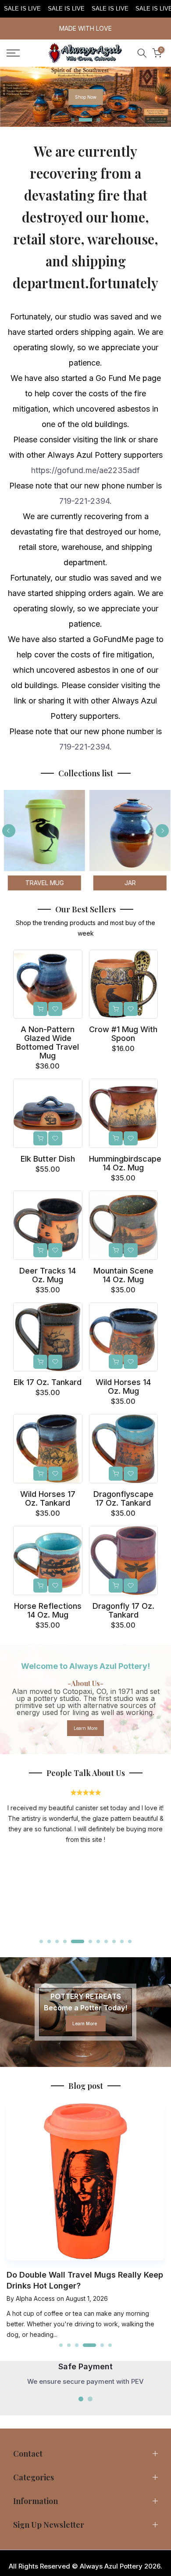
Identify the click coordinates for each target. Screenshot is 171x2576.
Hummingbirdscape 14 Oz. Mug (125, 1163)
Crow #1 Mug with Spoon (123, 1034)
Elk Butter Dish (48, 1159)
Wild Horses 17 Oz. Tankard (48, 1498)
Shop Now (86, 97)
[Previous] (9, 831)
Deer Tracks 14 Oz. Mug (48, 1275)
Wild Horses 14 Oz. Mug (123, 1387)
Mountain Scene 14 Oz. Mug (123, 1275)
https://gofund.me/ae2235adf (85, 470)
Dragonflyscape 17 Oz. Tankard (123, 1498)
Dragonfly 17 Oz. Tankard (123, 1610)
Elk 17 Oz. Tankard (48, 1382)
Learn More (85, 1728)
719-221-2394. (85, 501)
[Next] (162, 831)
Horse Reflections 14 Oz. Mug (48, 1610)
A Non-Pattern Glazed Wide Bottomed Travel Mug (48, 1042)
